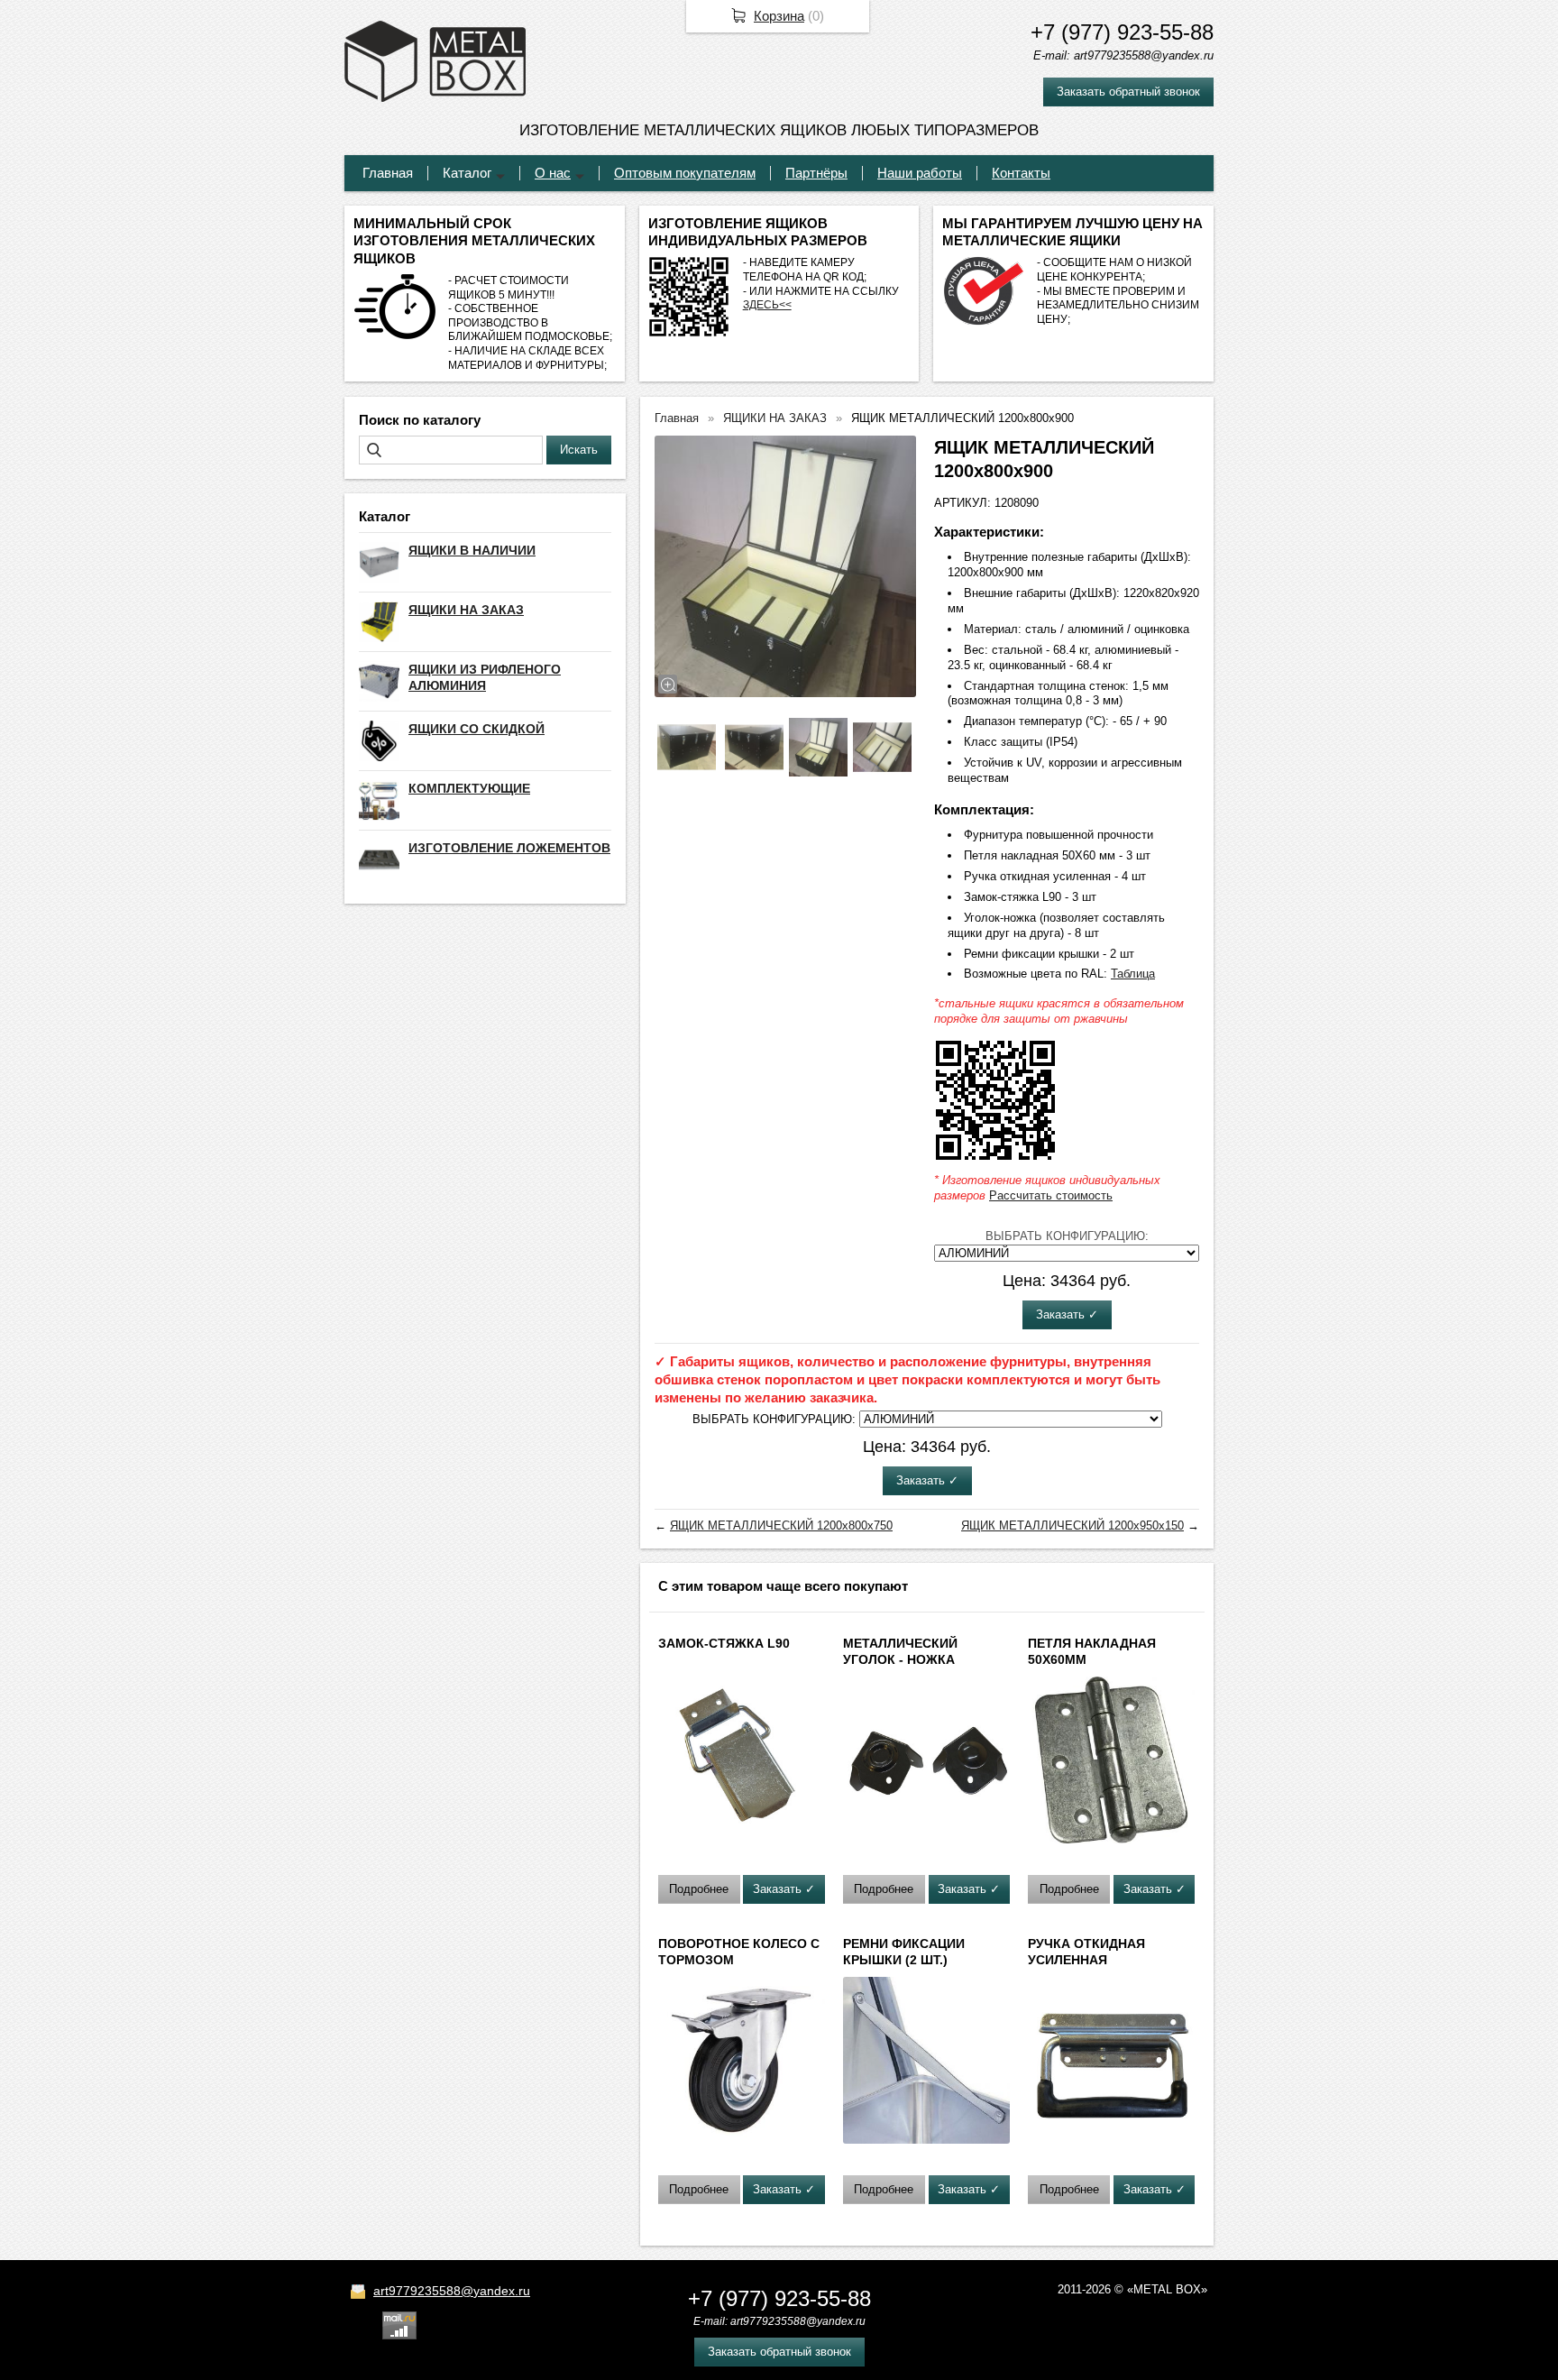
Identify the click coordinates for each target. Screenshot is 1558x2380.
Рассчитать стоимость (1051, 1195)
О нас (553, 173)
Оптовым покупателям (685, 173)
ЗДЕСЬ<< (767, 305)
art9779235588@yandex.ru (452, 2291)
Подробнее (699, 1889)
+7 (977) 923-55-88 (1122, 32)
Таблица (1133, 974)
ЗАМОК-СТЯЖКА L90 (724, 1643)
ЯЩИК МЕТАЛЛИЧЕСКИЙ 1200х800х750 (781, 1525)
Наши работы (920, 173)
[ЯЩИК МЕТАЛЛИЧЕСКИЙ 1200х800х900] (785, 566)
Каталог (467, 173)
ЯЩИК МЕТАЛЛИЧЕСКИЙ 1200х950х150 (1072, 1525)
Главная (388, 173)
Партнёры (816, 173)
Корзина (779, 16)
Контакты (1021, 173)
